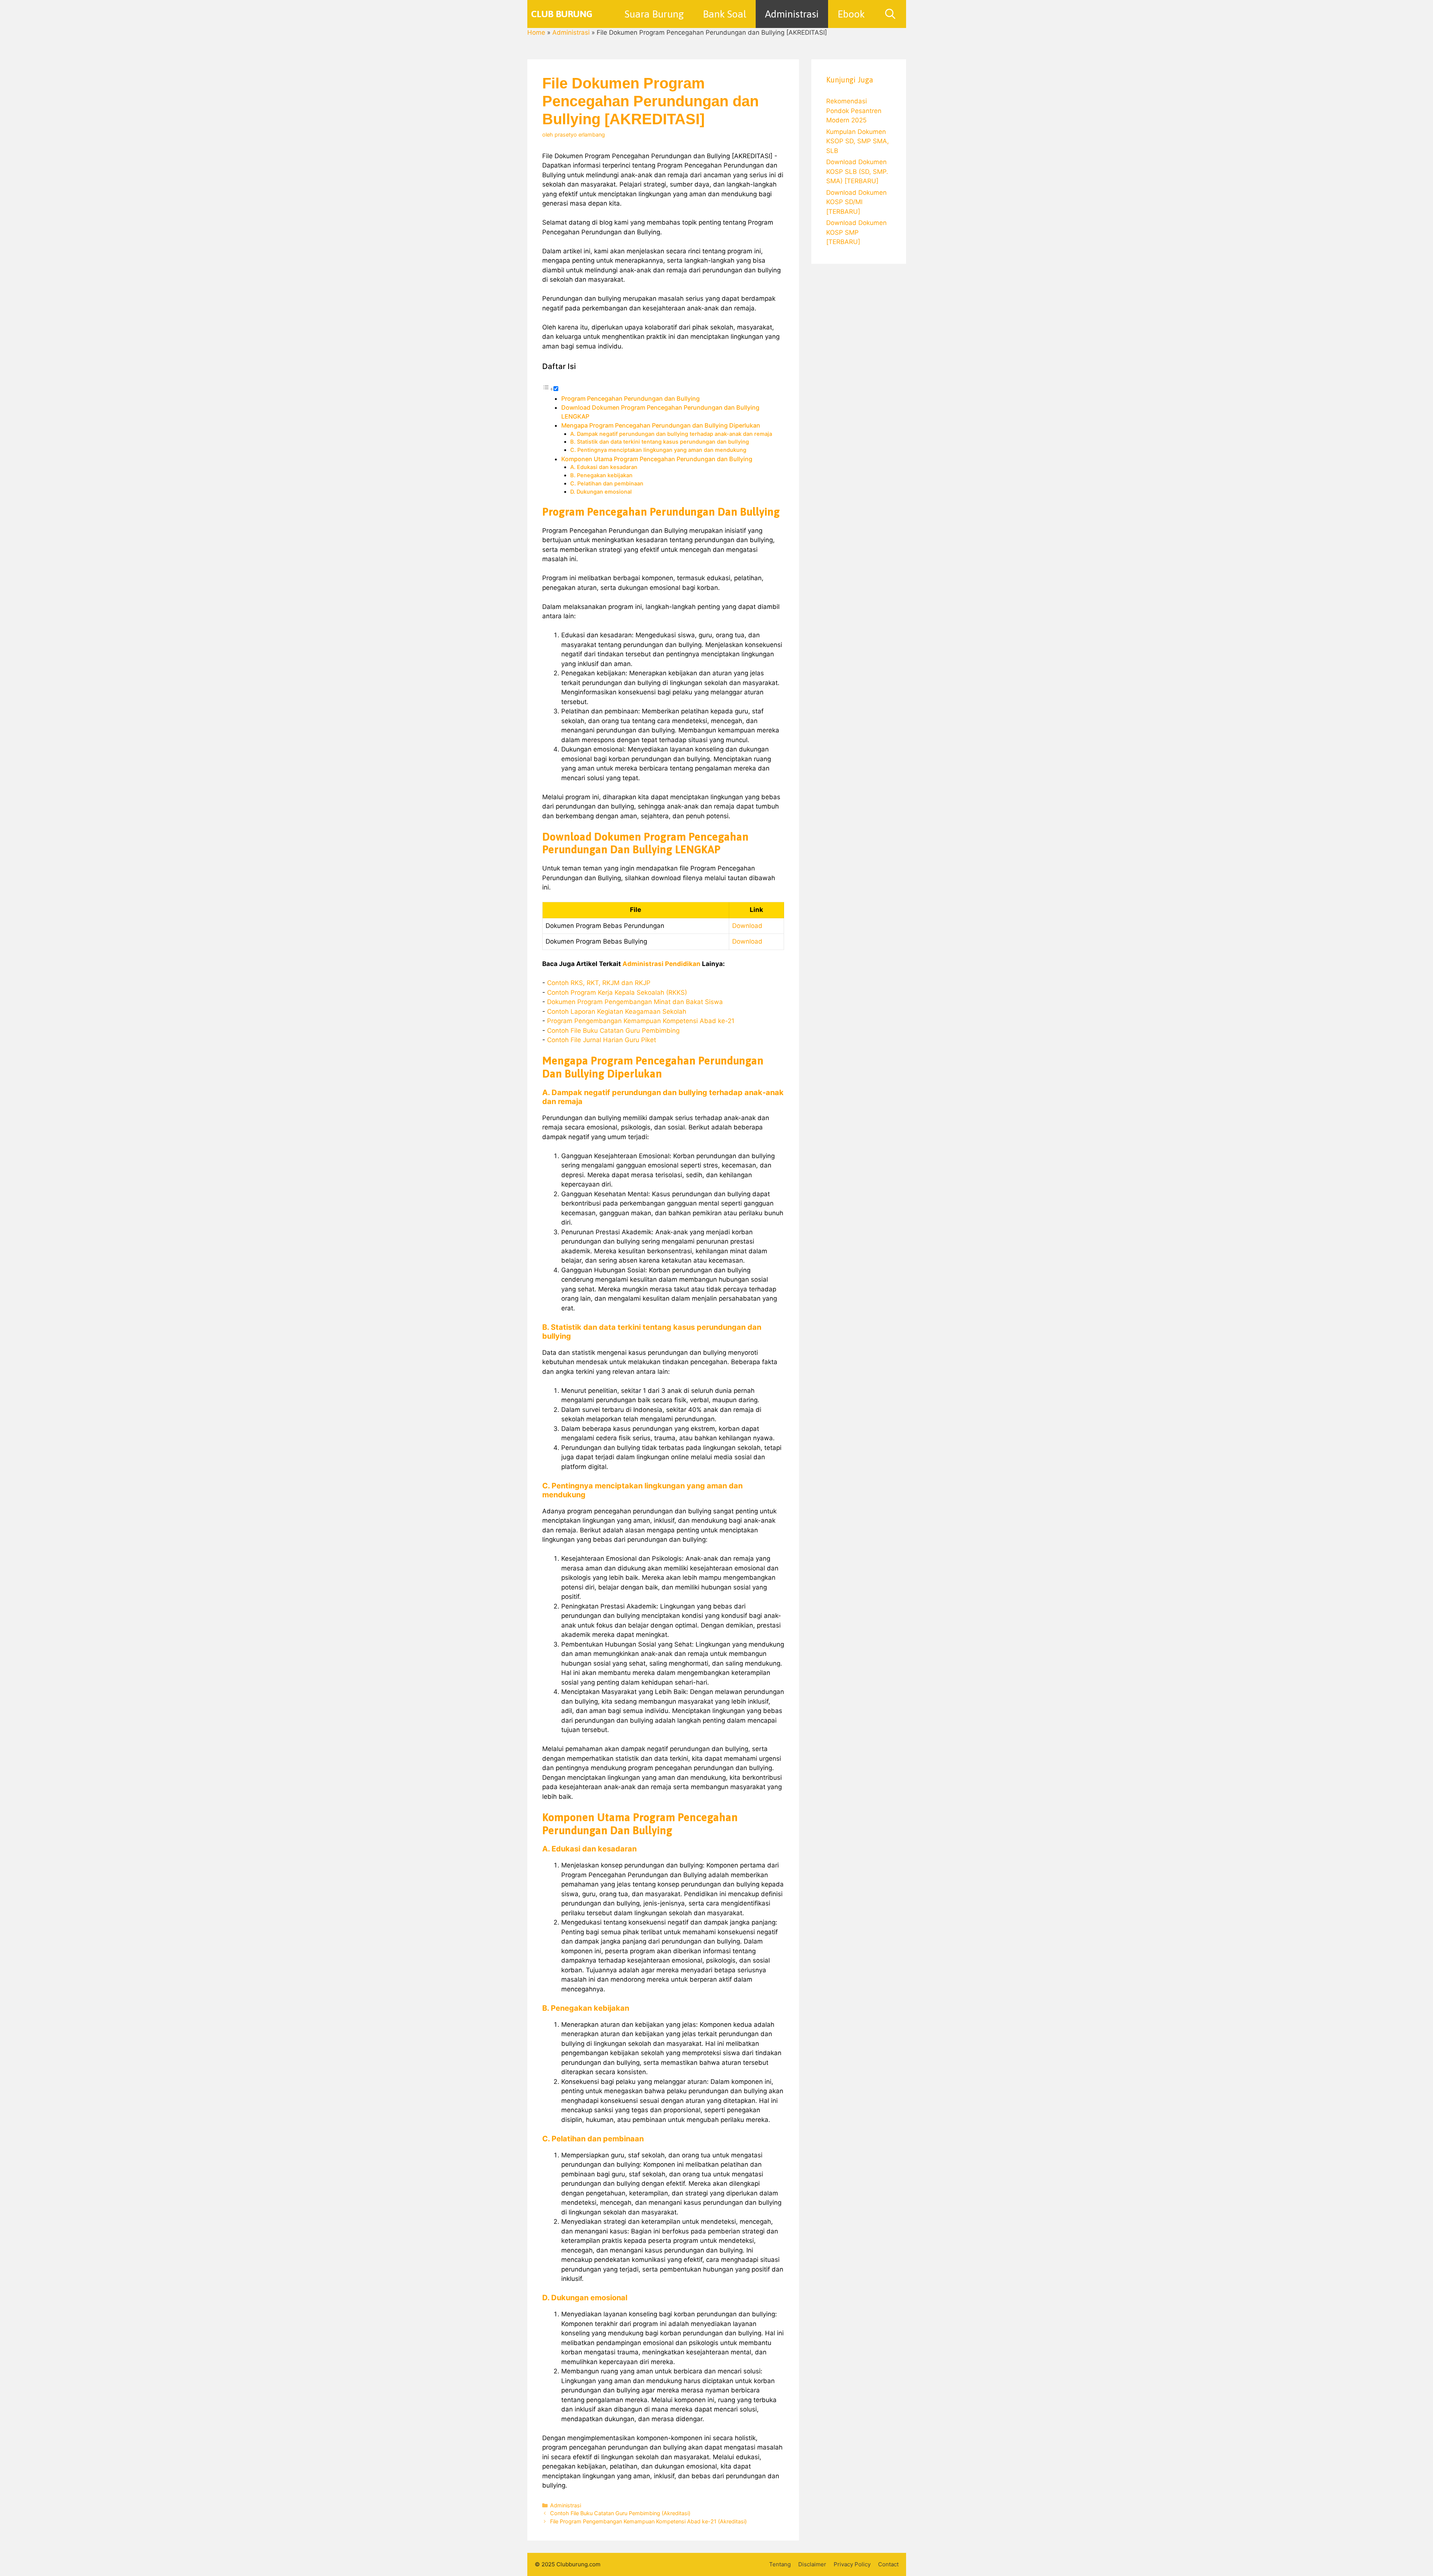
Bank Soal (725, 14)
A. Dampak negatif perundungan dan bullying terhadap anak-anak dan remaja (671, 434)
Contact (888, 2564)
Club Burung (562, 14)
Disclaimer (812, 2564)
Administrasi (792, 14)
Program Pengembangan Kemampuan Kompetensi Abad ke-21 (641, 1021)
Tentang (780, 2564)
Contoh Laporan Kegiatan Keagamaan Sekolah (617, 1012)
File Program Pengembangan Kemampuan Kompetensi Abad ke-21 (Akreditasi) (648, 2521)
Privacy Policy (852, 2564)
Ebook (851, 14)
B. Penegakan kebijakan (601, 475)
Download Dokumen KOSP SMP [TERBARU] (856, 232)
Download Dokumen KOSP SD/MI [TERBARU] (856, 202)
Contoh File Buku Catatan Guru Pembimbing (613, 1031)
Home (536, 32)
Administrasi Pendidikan (661, 964)
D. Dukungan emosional (601, 492)
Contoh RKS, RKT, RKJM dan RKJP (599, 983)
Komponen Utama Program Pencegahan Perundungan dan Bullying (657, 459)
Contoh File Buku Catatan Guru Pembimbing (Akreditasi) (620, 2513)
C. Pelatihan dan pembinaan (607, 484)
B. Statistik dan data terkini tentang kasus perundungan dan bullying (660, 442)
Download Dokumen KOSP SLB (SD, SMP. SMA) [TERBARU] (857, 171)
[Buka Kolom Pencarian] (890, 14)
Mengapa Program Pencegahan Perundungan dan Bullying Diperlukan (661, 425)
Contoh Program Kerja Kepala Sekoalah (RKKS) (617, 992)
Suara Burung (654, 14)
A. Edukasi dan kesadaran (604, 467)
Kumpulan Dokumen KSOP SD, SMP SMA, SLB (858, 141)
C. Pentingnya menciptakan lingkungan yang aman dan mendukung (658, 450)
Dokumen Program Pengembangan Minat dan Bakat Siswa (635, 1002)
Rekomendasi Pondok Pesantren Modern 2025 (854, 111)
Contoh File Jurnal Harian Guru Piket (602, 1040)
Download (747, 926)
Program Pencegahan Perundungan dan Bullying (630, 398)
